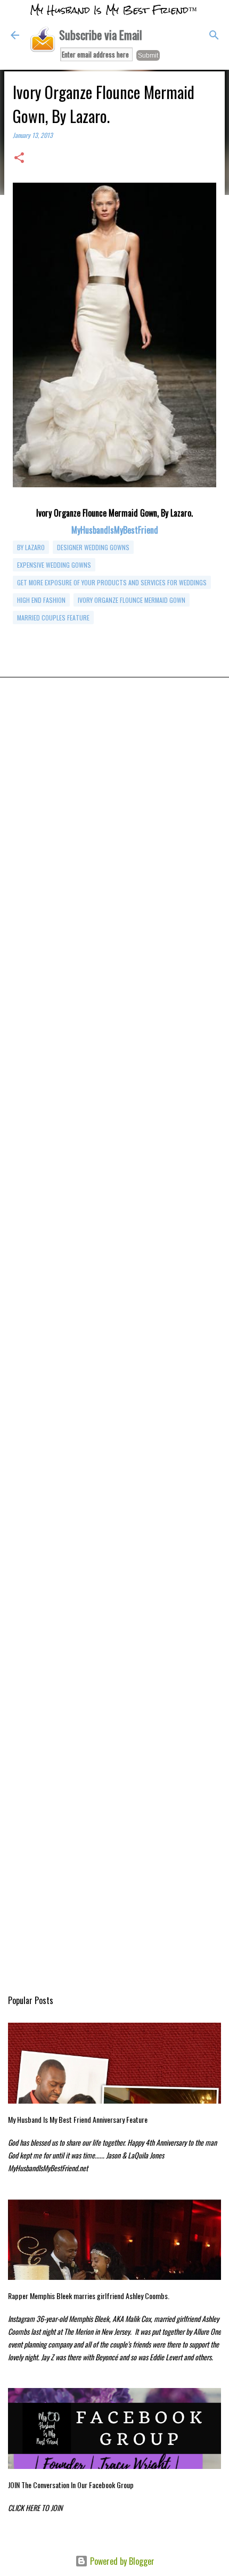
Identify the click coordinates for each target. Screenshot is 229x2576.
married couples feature (53, 618)
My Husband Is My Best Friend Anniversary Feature (78, 2119)
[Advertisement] (114, 842)
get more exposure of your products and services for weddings (112, 582)
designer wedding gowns (93, 547)
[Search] (214, 35)
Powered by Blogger (121, 2561)
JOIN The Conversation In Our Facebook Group (71, 2485)
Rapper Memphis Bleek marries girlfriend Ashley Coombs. (89, 2296)
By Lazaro (31, 547)
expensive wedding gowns (54, 565)
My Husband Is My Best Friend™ (113, 10)
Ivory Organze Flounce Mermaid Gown (132, 600)
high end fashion (41, 600)
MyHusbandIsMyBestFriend (115, 530)
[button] (19, 158)
